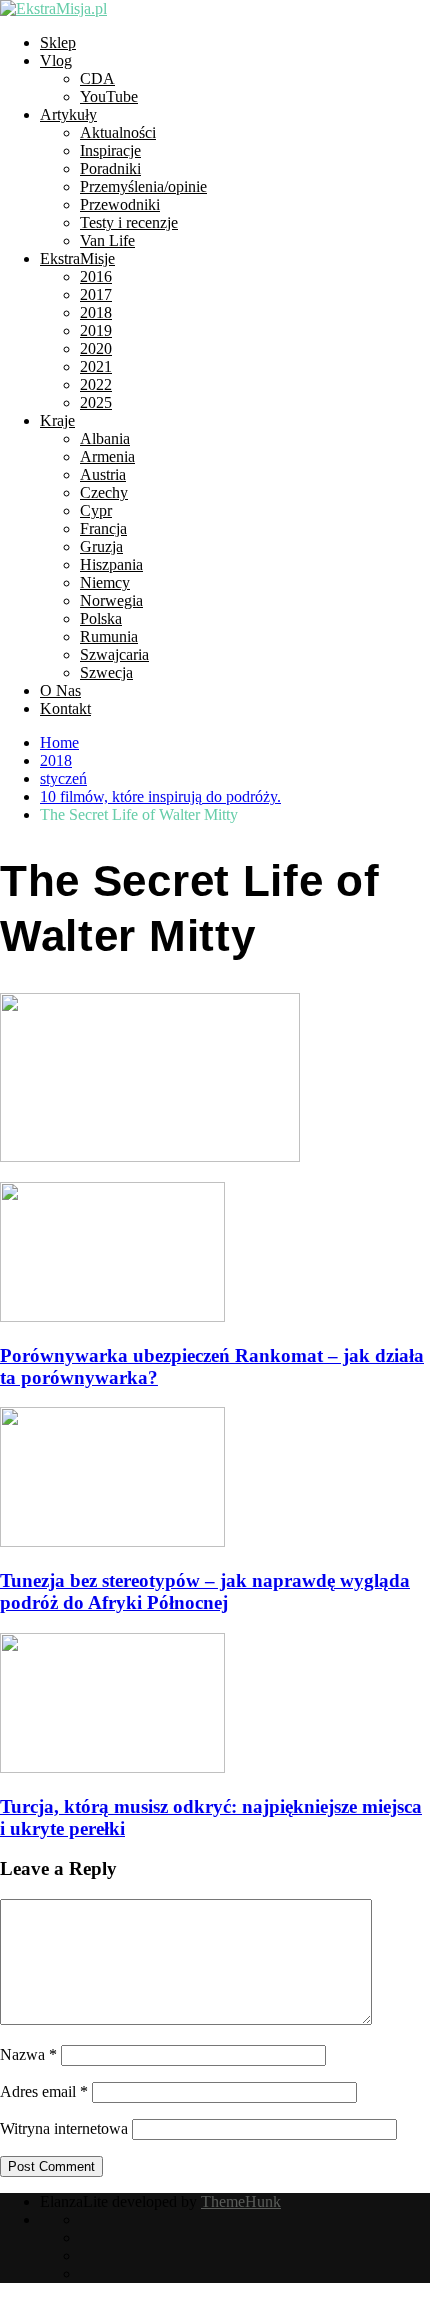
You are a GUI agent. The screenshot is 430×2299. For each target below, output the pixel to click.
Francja (103, 528)
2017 (96, 294)
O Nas (60, 690)
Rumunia (109, 636)
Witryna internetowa (64, 2128)
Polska (101, 618)
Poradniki (110, 168)
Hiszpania (111, 564)
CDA (97, 78)
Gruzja (101, 546)
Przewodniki (120, 204)
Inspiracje (110, 150)
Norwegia (111, 600)
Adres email (44, 2091)
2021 (96, 366)
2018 (96, 312)
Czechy (104, 492)
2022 (96, 384)
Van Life (107, 240)
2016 (96, 276)
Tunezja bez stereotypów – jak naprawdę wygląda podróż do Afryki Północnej (205, 1591)
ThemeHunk (241, 2201)
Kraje (57, 420)
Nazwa (28, 2054)
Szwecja (106, 672)
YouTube (109, 96)
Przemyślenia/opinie (143, 186)
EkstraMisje (77, 258)
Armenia (107, 456)
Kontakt (65, 708)
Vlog (56, 60)
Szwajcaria (114, 654)
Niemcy (105, 582)
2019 (96, 330)
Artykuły (68, 114)
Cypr (96, 510)
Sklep (58, 42)
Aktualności (118, 132)
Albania (105, 438)
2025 (96, 402)
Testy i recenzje (129, 222)
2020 (96, 348)
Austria (103, 474)
